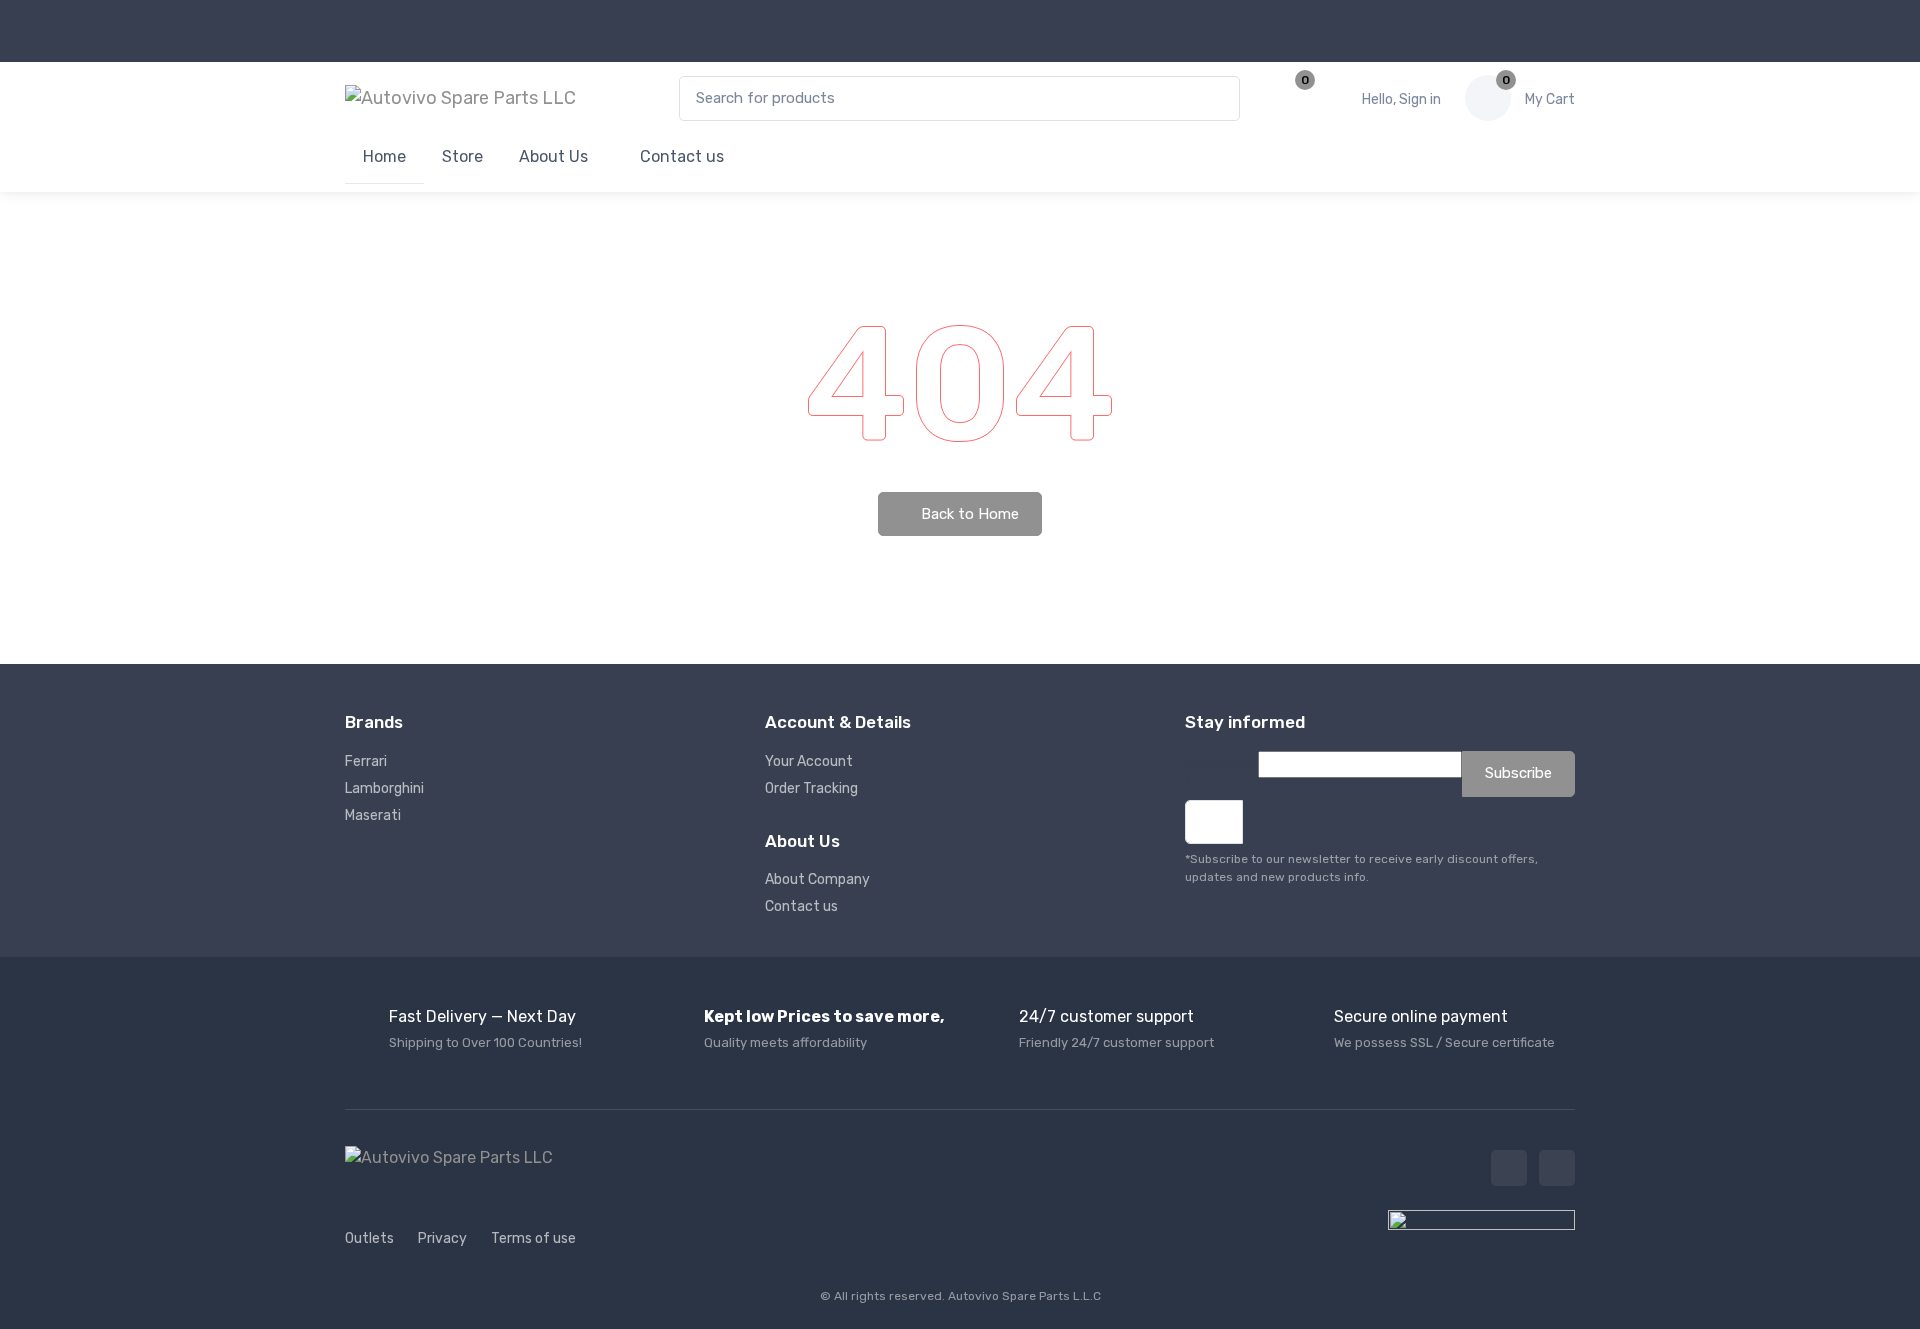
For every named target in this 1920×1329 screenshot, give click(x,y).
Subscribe (1518, 773)
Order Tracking (811, 788)
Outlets (369, 1238)
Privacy (442, 1238)
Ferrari (366, 761)
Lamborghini (384, 788)
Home (384, 156)
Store (462, 156)
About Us (553, 156)
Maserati (373, 815)
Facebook (1509, 1168)
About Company (817, 879)
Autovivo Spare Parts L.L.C (1024, 1296)
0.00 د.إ (1550, 99)
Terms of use (533, 1238)
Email (1202, 773)
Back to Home (968, 514)
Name (1239, 764)
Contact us (680, 156)
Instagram (1557, 1168)
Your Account (809, 761)
